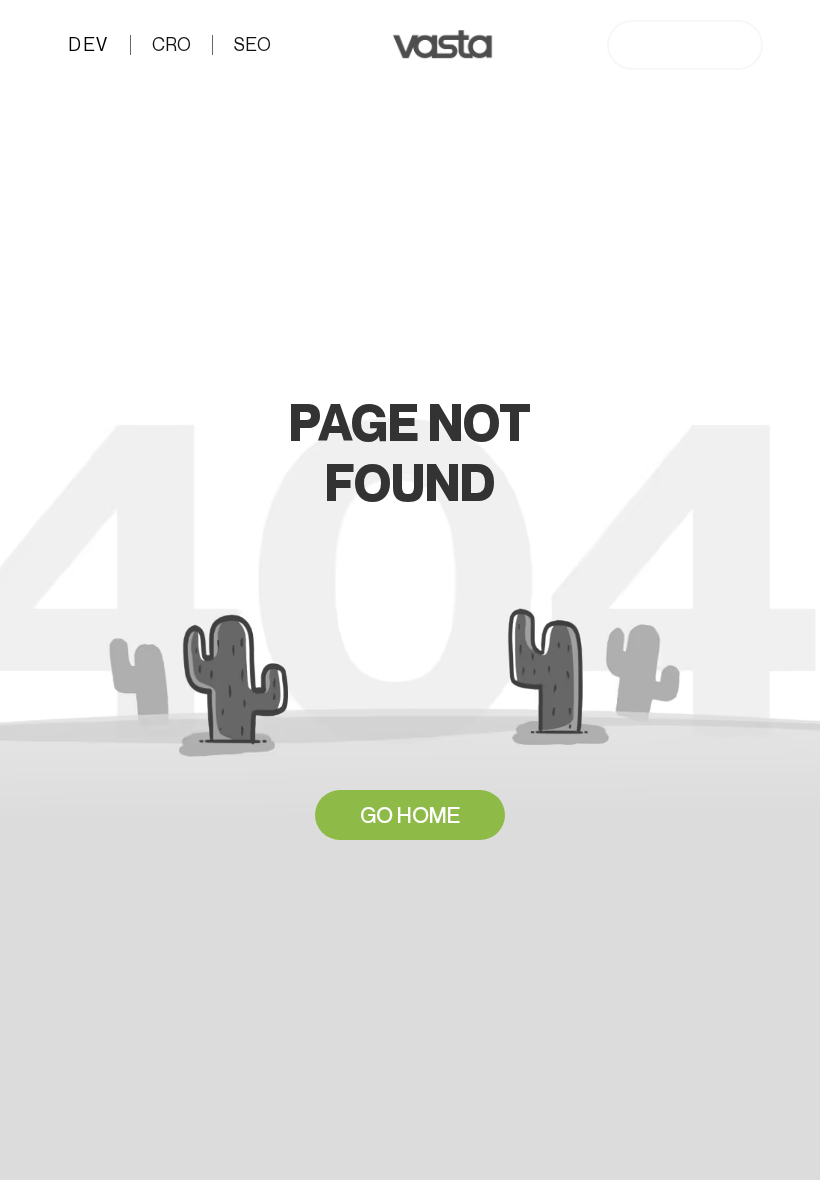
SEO (252, 44)
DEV (85, 44)
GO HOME (410, 815)
